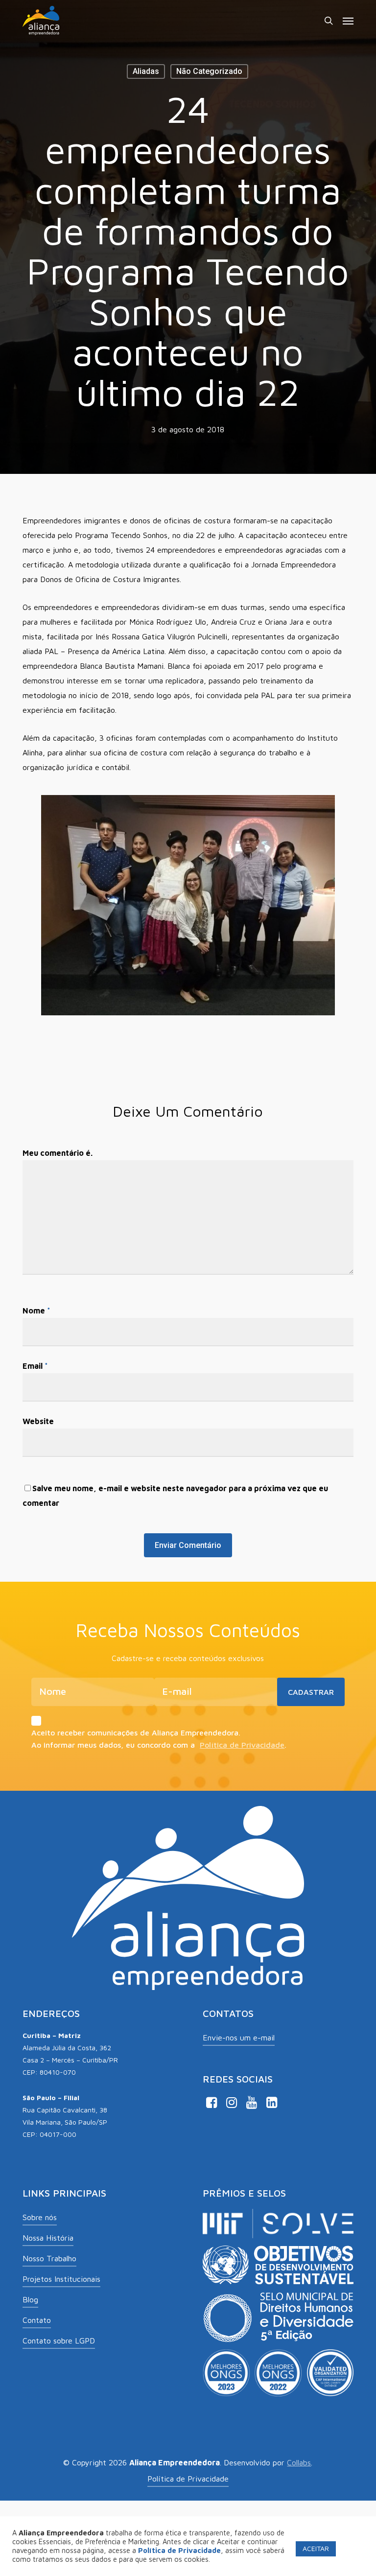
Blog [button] (30, 2299)
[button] (348, 21)
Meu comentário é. (58, 1153)
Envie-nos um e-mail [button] (239, 2037)
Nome (36, 1311)
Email (35, 1366)
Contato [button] (37, 2320)
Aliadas (146, 71)
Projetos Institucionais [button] (61, 2279)
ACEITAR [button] (316, 2548)
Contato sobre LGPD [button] (59, 2341)
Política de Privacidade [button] (188, 2479)
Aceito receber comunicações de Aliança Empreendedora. (136, 1733)
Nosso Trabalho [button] (49, 2258)
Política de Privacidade (242, 1745)
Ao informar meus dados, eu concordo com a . (159, 1745)
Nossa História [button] (48, 2238)
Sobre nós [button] (40, 2217)
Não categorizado (209, 71)
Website (38, 1421)
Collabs (299, 2462)
